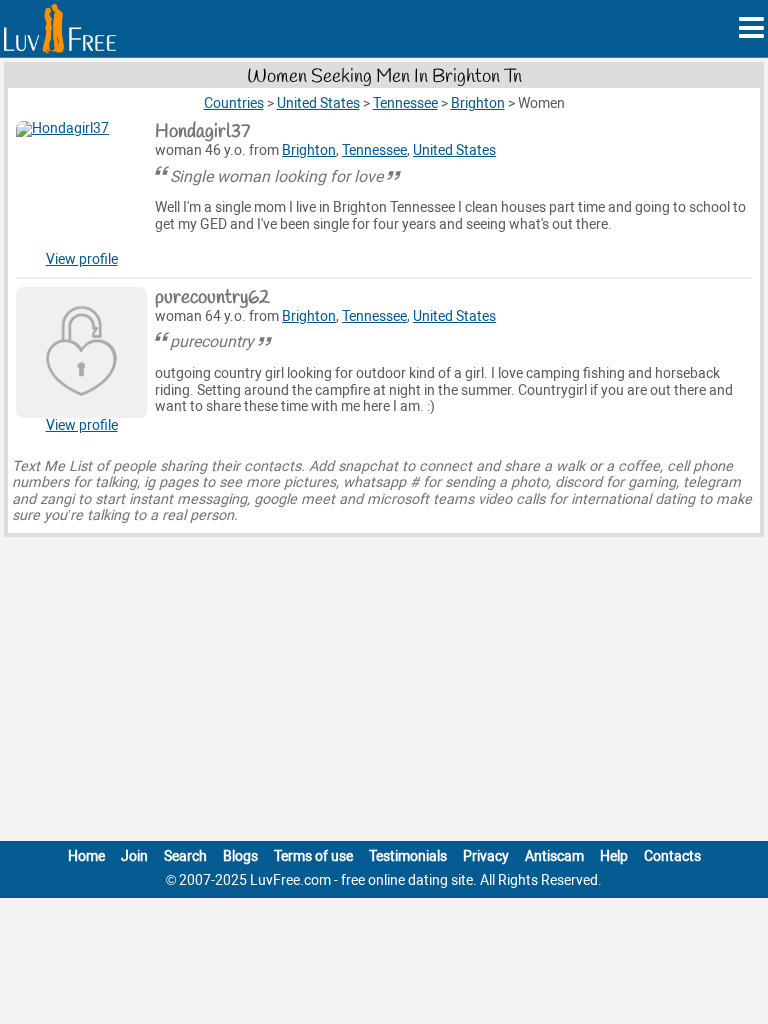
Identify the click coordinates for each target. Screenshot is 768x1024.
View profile (82, 259)
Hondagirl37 (202, 132)
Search (185, 856)
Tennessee (374, 150)
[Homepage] (60, 28)
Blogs (240, 856)
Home (86, 856)
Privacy (486, 856)
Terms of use (313, 856)
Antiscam (554, 856)
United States (454, 150)
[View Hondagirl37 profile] (81, 186)
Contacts (672, 856)
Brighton (309, 150)
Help (614, 856)
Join (134, 856)
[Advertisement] (384, 693)
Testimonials (408, 856)
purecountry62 (212, 298)
